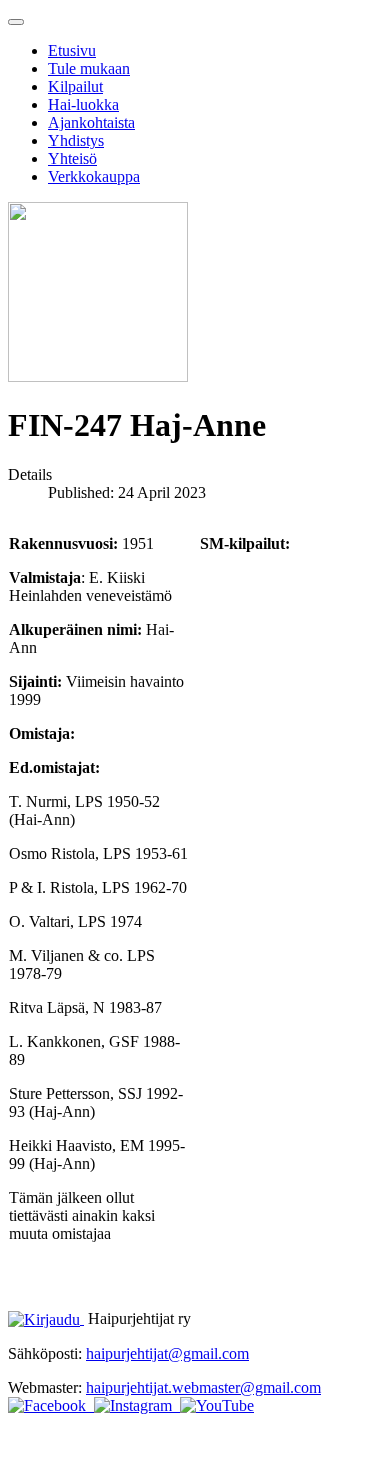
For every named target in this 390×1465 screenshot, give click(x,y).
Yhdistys (76, 140)
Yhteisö (72, 158)
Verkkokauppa (94, 176)
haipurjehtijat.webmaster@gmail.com (203, 1387)
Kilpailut (75, 86)
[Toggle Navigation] (16, 22)
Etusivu (72, 50)
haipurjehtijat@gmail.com (167, 1353)
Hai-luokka (83, 104)
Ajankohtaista (91, 122)
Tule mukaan (89, 68)
